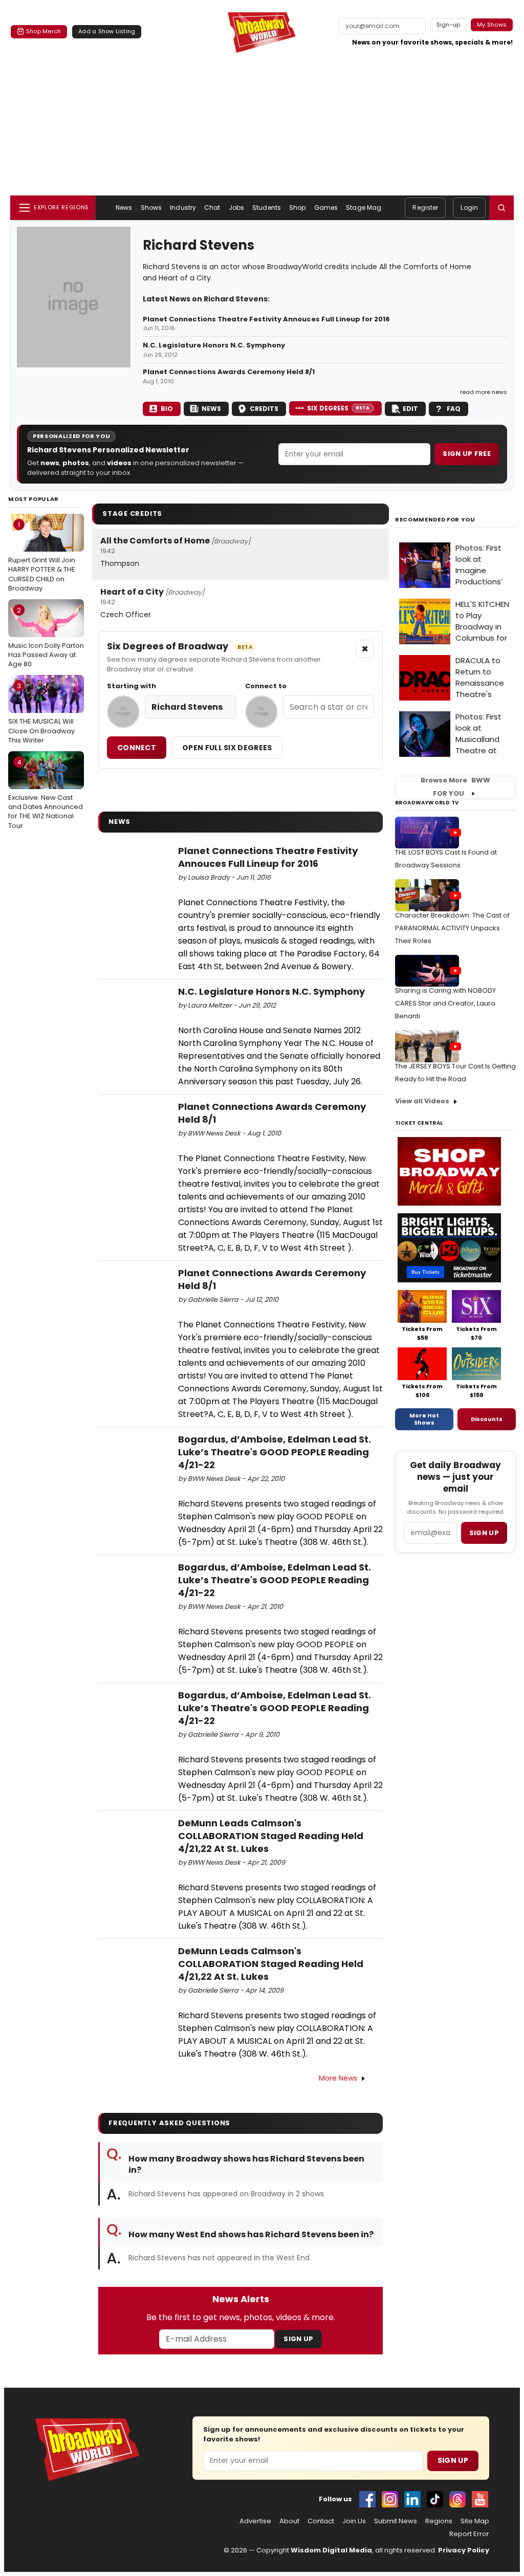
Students (267, 208)
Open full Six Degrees (227, 748)
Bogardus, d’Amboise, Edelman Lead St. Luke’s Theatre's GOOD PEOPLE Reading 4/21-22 (275, 1452)
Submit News (396, 2521)
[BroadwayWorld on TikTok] (435, 2499)
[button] (501, 208)
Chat (212, 208)
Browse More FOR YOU (455, 787)
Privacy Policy (464, 2550)
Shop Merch (43, 31)
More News (338, 2078)
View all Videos (422, 1101)
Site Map (475, 2521)
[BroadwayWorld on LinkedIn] (412, 2499)
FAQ (454, 409)
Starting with (132, 686)
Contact (321, 2521)
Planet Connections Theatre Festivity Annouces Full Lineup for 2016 (266, 319)
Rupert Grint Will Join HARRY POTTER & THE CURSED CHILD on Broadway (42, 556)
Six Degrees (339, 408)
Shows (151, 208)
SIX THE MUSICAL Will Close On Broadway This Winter (41, 713)
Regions (439, 2521)
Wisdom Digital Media (331, 2550)
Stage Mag (364, 208)
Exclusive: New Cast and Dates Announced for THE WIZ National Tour (46, 794)
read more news (484, 392)
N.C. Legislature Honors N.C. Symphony (214, 345)
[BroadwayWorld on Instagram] (390, 2499)
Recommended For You (435, 520)
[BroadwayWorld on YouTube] (480, 2499)
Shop (297, 208)
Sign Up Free (467, 454)
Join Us (354, 2521)
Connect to (266, 686)
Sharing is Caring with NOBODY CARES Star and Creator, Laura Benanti (445, 1003)
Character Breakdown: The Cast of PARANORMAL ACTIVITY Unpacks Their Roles (452, 928)
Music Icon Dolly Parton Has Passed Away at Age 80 (46, 637)
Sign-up (449, 25)
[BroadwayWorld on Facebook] (367, 2499)
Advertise (255, 2521)
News (124, 208)
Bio (167, 409)
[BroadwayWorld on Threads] (457, 2499)
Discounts (487, 1419)
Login (469, 208)
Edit (410, 409)
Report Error (469, 2534)
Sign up (484, 1533)
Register (425, 208)
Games (326, 208)
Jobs (236, 208)
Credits (264, 409)
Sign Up (298, 2339)
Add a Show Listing (107, 31)
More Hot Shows (424, 1419)
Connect (137, 748)
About (289, 2521)
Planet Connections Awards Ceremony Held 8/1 (229, 372)
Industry (183, 208)
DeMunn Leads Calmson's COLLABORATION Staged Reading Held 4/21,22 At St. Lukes (271, 1836)
